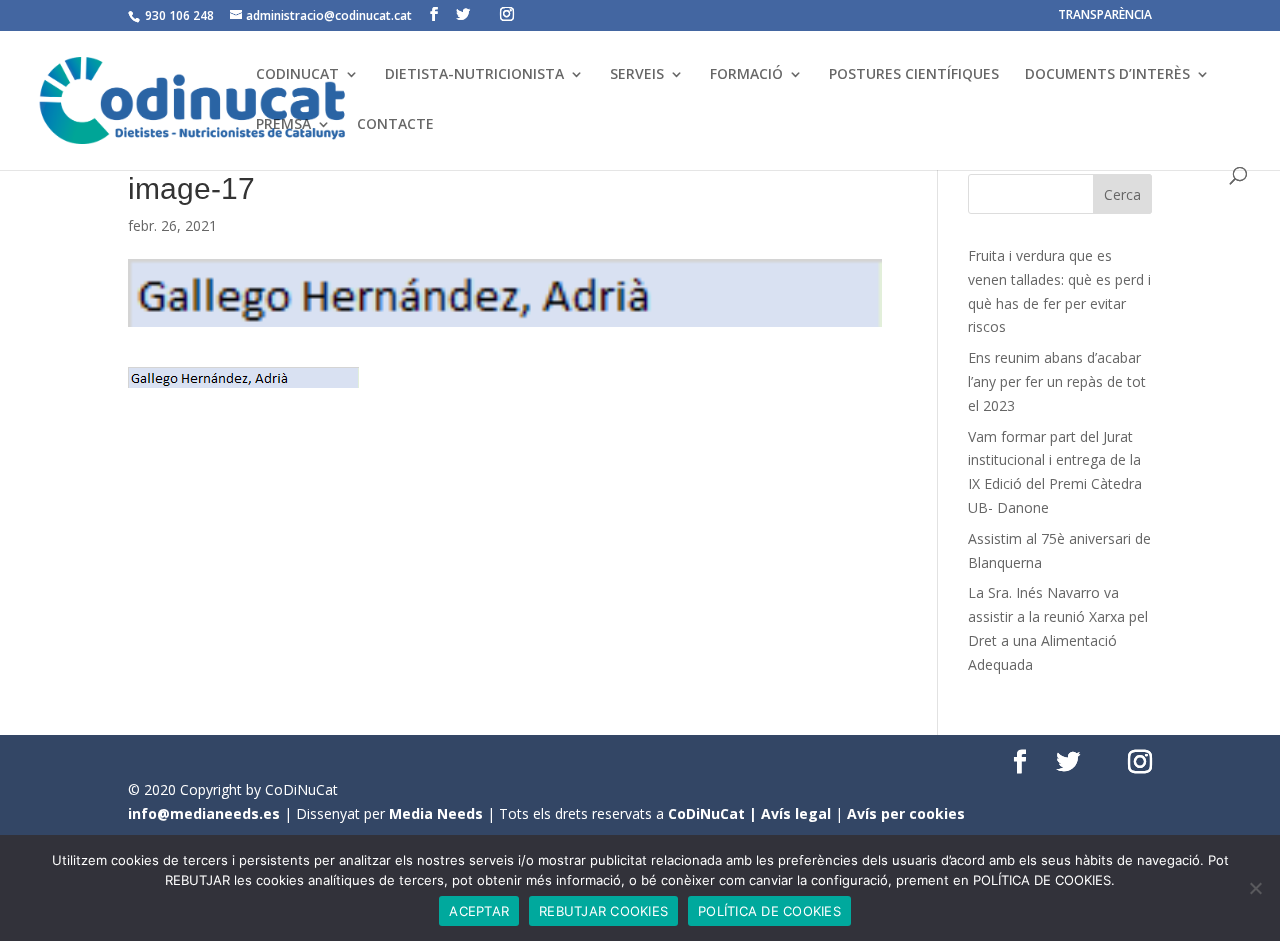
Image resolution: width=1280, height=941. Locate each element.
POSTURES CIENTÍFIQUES (914, 75)
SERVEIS (637, 75)
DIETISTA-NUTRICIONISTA (474, 75)
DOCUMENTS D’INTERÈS (1107, 75)
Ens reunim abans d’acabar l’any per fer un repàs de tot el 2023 (1057, 381)
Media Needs (436, 813)
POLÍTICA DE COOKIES (769, 911)
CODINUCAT (297, 75)
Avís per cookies (906, 813)
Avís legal (796, 813)
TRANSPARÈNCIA (1105, 16)
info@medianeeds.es (204, 813)
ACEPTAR (479, 911)
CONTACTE (395, 125)
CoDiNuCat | (714, 813)
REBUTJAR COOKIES (603, 911)
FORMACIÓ (746, 75)
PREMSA (283, 125)
